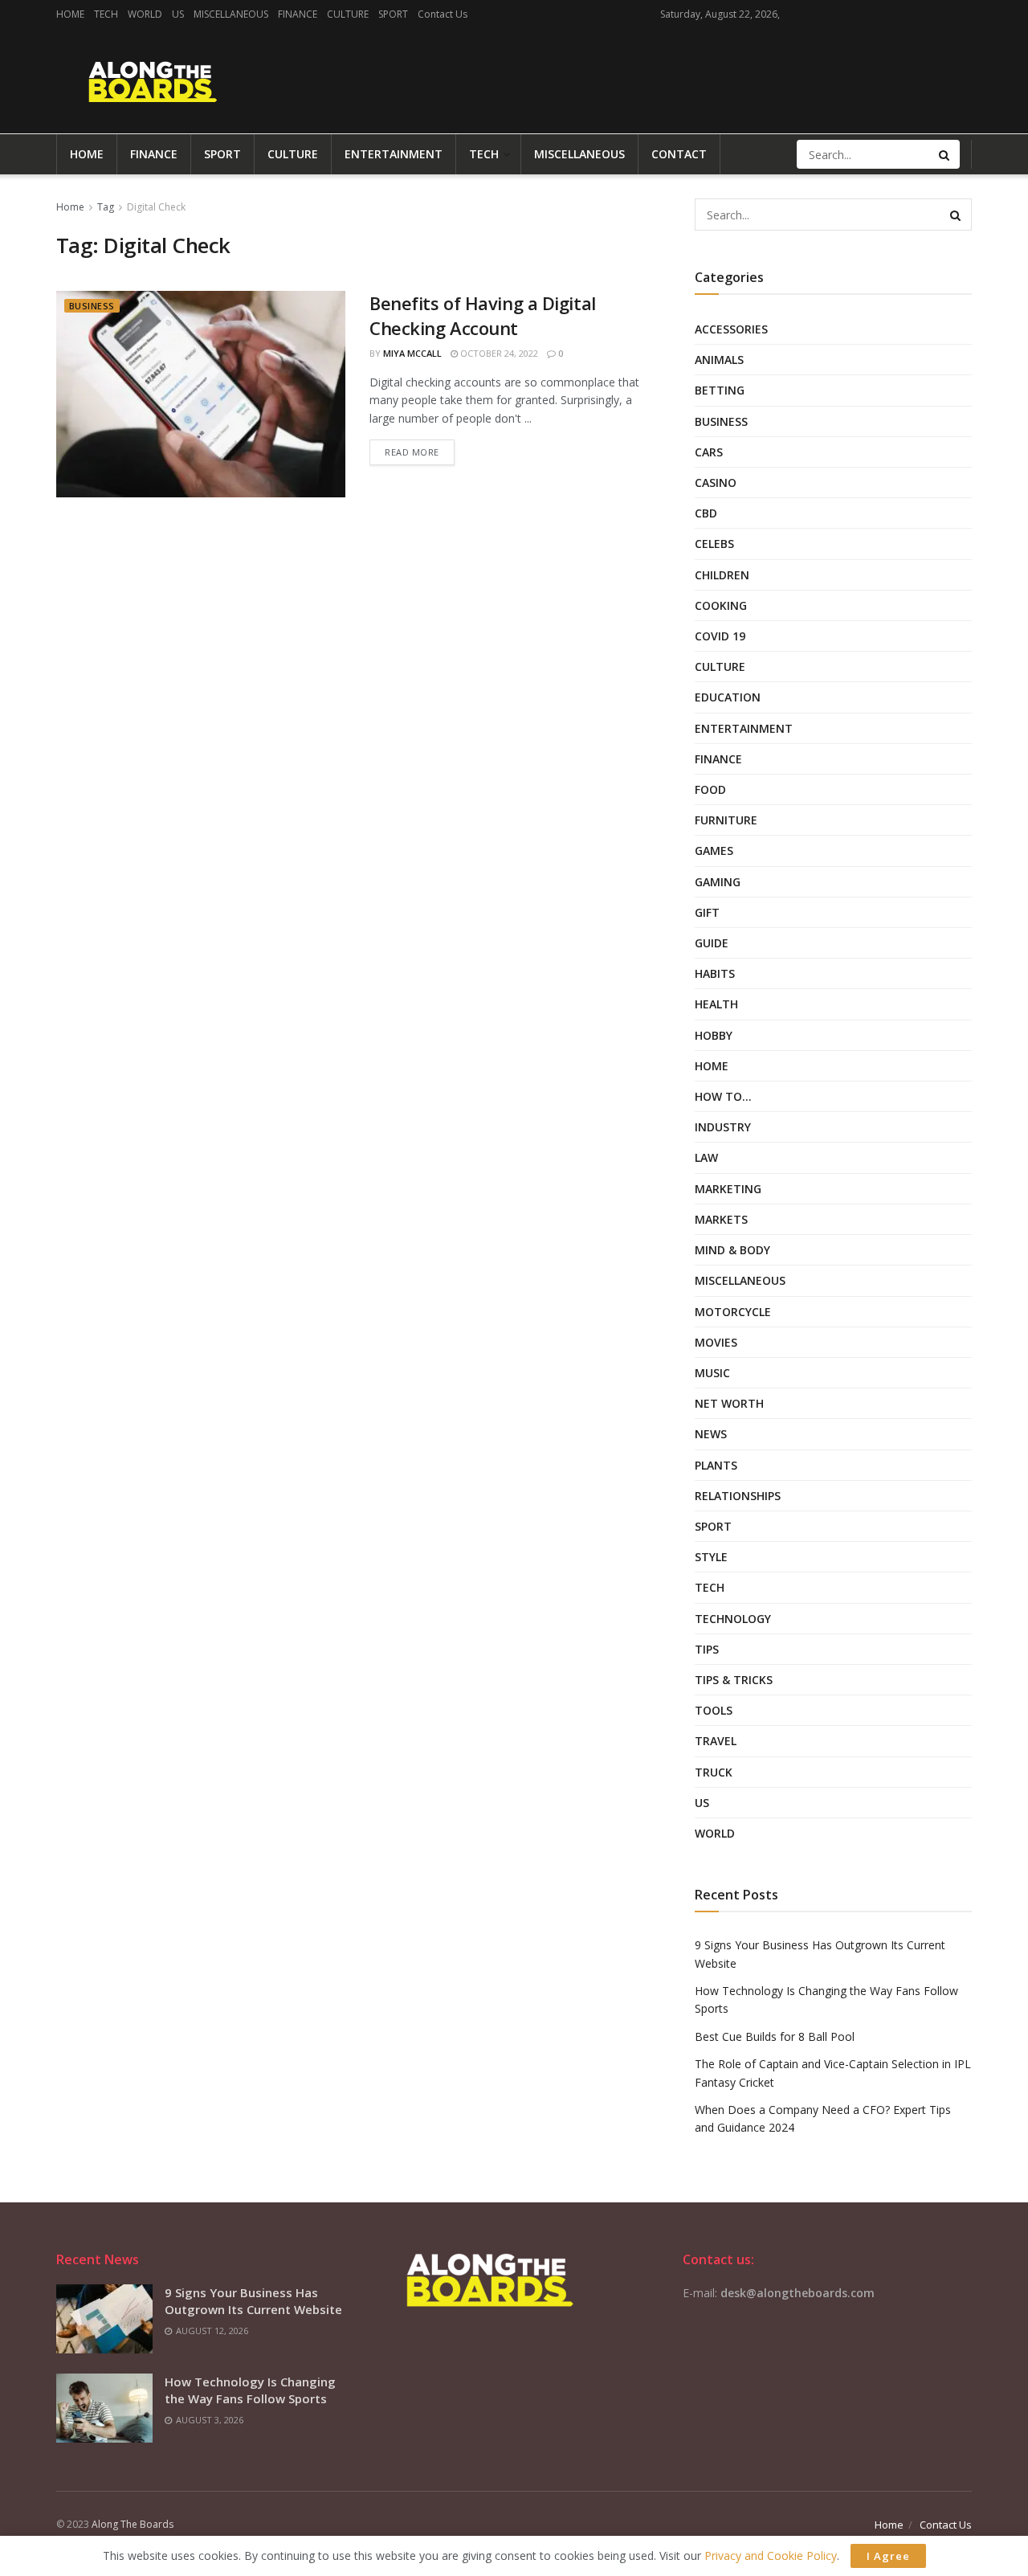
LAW (706, 1157)
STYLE (711, 1557)
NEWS (711, 1434)
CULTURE (348, 14)
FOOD (710, 789)
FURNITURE (726, 820)
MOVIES (716, 1342)
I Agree (888, 2556)
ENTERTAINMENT (394, 154)
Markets (721, 1219)
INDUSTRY (723, 1127)
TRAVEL (716, 1741)
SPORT (393, 14)
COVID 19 (720, 636)
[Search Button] (945, 154)
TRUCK (714, 1772)
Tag (106, 207)
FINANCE (298, 14)
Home (70, 207)
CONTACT (679, 154)
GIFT (707, 912)
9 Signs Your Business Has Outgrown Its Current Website (253, 2301)
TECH (106, 14)
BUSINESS (92, 306)
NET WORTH (729, 1403)
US (178, 14)
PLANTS (716, 1465)
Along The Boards (133, 2524)
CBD (706, 513)
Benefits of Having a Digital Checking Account (483, 315)
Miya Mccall (412, 353)
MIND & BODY (732, 1250)
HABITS (715, 973)
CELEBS (714, 544)
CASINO (716, 482)
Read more (412, 452)
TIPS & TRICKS (734, 1680)
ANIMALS (719, 360)
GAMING (718, 882)
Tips (707, 1649)
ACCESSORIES (731, 329)
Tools (714, 1710)
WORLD (145, 14)
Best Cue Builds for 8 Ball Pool (775, 2036)
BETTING (720, 390)
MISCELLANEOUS (231, 14)
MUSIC (712, 1373)
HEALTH (716, 1004)
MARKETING (728, 1189)
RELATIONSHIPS (738, 1496)
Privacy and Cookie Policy (771, 2556)
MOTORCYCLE (733, 1312)
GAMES (714, 850)
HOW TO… (723, 1096)
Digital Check (156, 207)
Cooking (721, 605)
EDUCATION (728, 697)
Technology (733, 1619)
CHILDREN (722, 575)
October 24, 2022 (498, 353)
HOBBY (714, 1035)
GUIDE (712, 943)
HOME (70, 14)
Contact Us (443, 14)
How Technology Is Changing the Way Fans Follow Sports (250, 2390)
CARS (709, 452)
